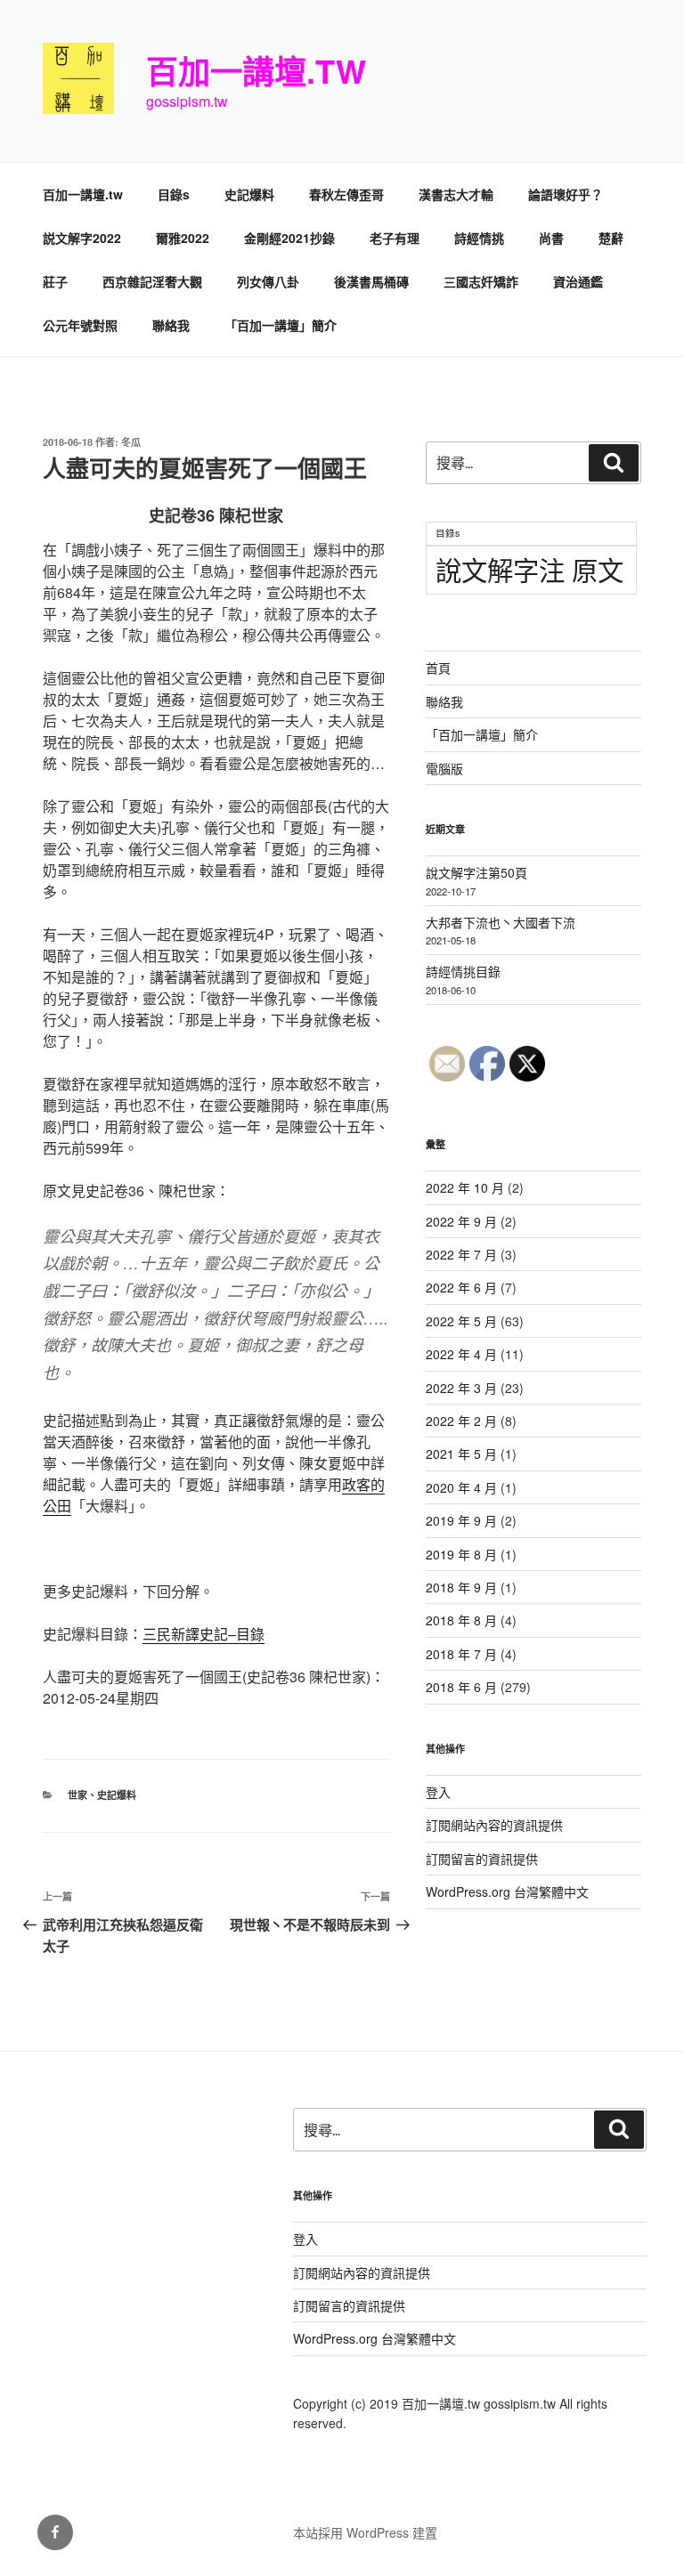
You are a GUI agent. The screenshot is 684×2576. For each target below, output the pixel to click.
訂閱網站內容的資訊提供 (494, 1825)
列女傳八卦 (268, 281)
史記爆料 (249, 194)
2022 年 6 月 (461, 1287)
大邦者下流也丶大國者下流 (501, 922)
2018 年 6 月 (461, 1687)
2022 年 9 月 (461, 1221)
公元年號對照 (80, 325)
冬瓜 (131, 442)
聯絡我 (171, 325)
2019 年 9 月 (461, 1520)
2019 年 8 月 (461, 1554)
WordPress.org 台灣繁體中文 (507, 1891)
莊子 (55, 281)
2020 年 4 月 (461, 1487)
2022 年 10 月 (465, 1187)
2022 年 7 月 (461, 1254)
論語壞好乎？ (566, 194)
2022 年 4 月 (461, 1354)
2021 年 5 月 (461, 1454)
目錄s (174, 194)
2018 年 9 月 (461, 1587)
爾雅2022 (183, 238)
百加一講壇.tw (256, 70)
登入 (438, 1792)
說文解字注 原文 (529, 569)
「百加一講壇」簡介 (281, 325)
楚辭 (611, 238)
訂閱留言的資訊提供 (482, 1859)
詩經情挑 (479, 238)
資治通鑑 (578, 281)
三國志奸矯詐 (481, 281)
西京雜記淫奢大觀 (152, 281)
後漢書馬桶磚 (371, 281)
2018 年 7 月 (461, 1654)
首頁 (438, 668)
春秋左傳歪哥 (346, 194)
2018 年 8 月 (461, 1620)
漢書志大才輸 (456, 194)
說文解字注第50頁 (476, 872)
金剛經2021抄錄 (289, 238)
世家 (77, 1795)
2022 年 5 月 (461, 1321)
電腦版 (444, 768)
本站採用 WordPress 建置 (365, 2532)
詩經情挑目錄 (463, 971)
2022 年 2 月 (461, 1421)
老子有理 (395, 238)
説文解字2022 (82, 238)
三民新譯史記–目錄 (204, 1634)
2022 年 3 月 (461, 1388)
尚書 (551, 238)
